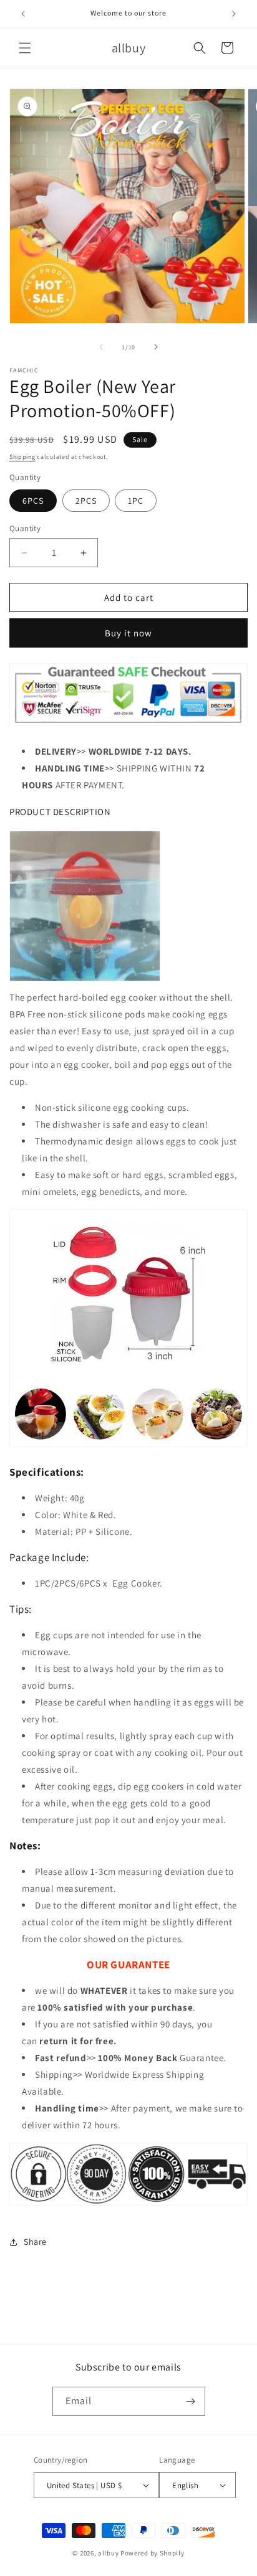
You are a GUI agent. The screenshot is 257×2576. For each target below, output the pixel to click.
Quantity (25, 528)
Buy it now (128, 633)
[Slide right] (156, 347)
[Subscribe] (191, 2401)
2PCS (86, 501)
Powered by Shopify (153, 2553)
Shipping (22, 457)
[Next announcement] (234, 14)
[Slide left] (101, 347)
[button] (25, 48)
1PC (136, 501)
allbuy (108, 2553)
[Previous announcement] (23, 14)
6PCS (33, 501)
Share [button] (35, 2242)
